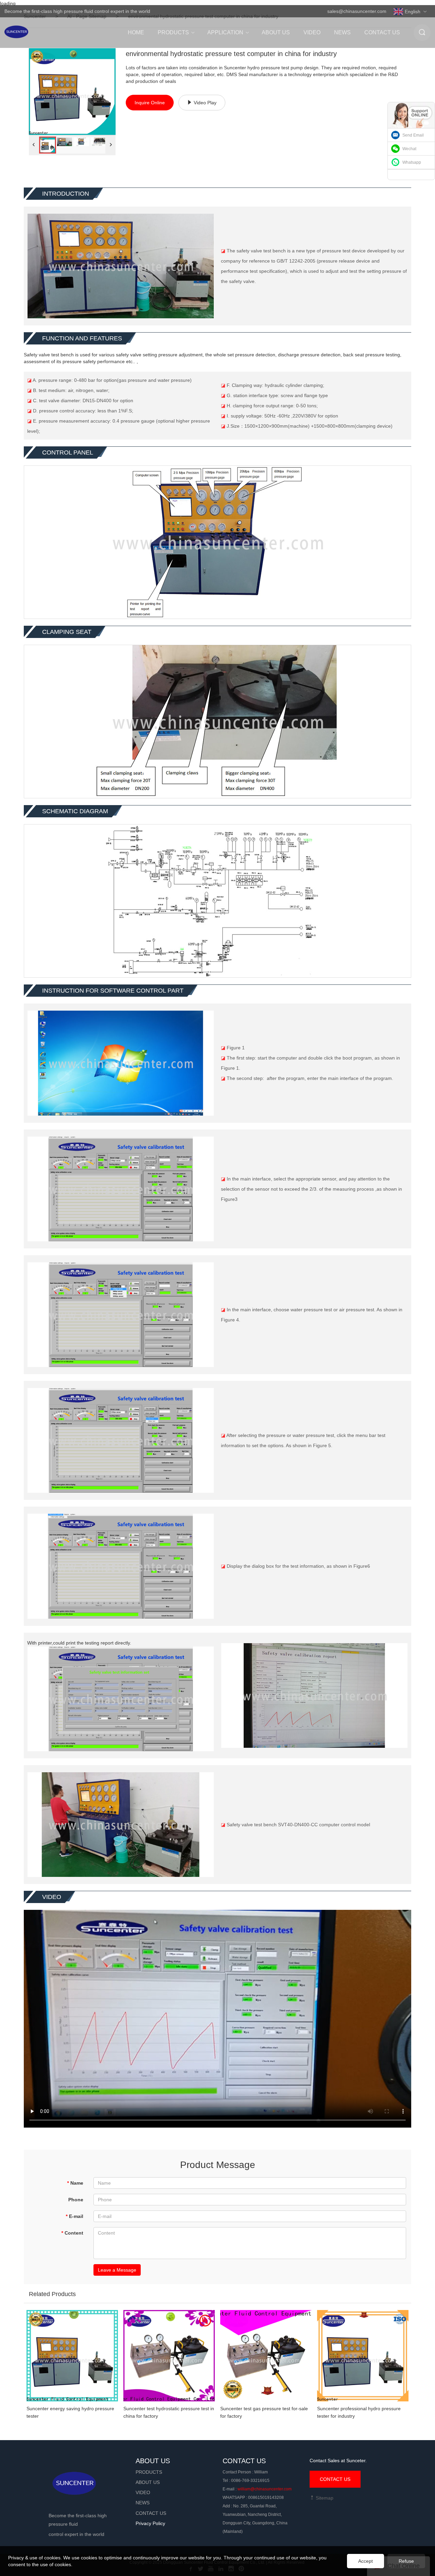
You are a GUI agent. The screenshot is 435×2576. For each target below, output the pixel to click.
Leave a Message (117, 2270)
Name (75, 2183)
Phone (76, 2200)
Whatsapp (412, 162)
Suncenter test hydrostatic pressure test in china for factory (169, 2412)
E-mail (74, 2216)
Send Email (413, 135)
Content (72, 2233)
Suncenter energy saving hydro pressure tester (70, 2412)
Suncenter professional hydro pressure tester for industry (359, 2412)
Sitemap (324, 2498)
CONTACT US (335, 2479)
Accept (366, 2561)
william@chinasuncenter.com (265, 2489)
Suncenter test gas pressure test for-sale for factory (264, 2412)
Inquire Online (150, 103)
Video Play (205, 103)
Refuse (406, 2561)
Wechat (409, 149)
